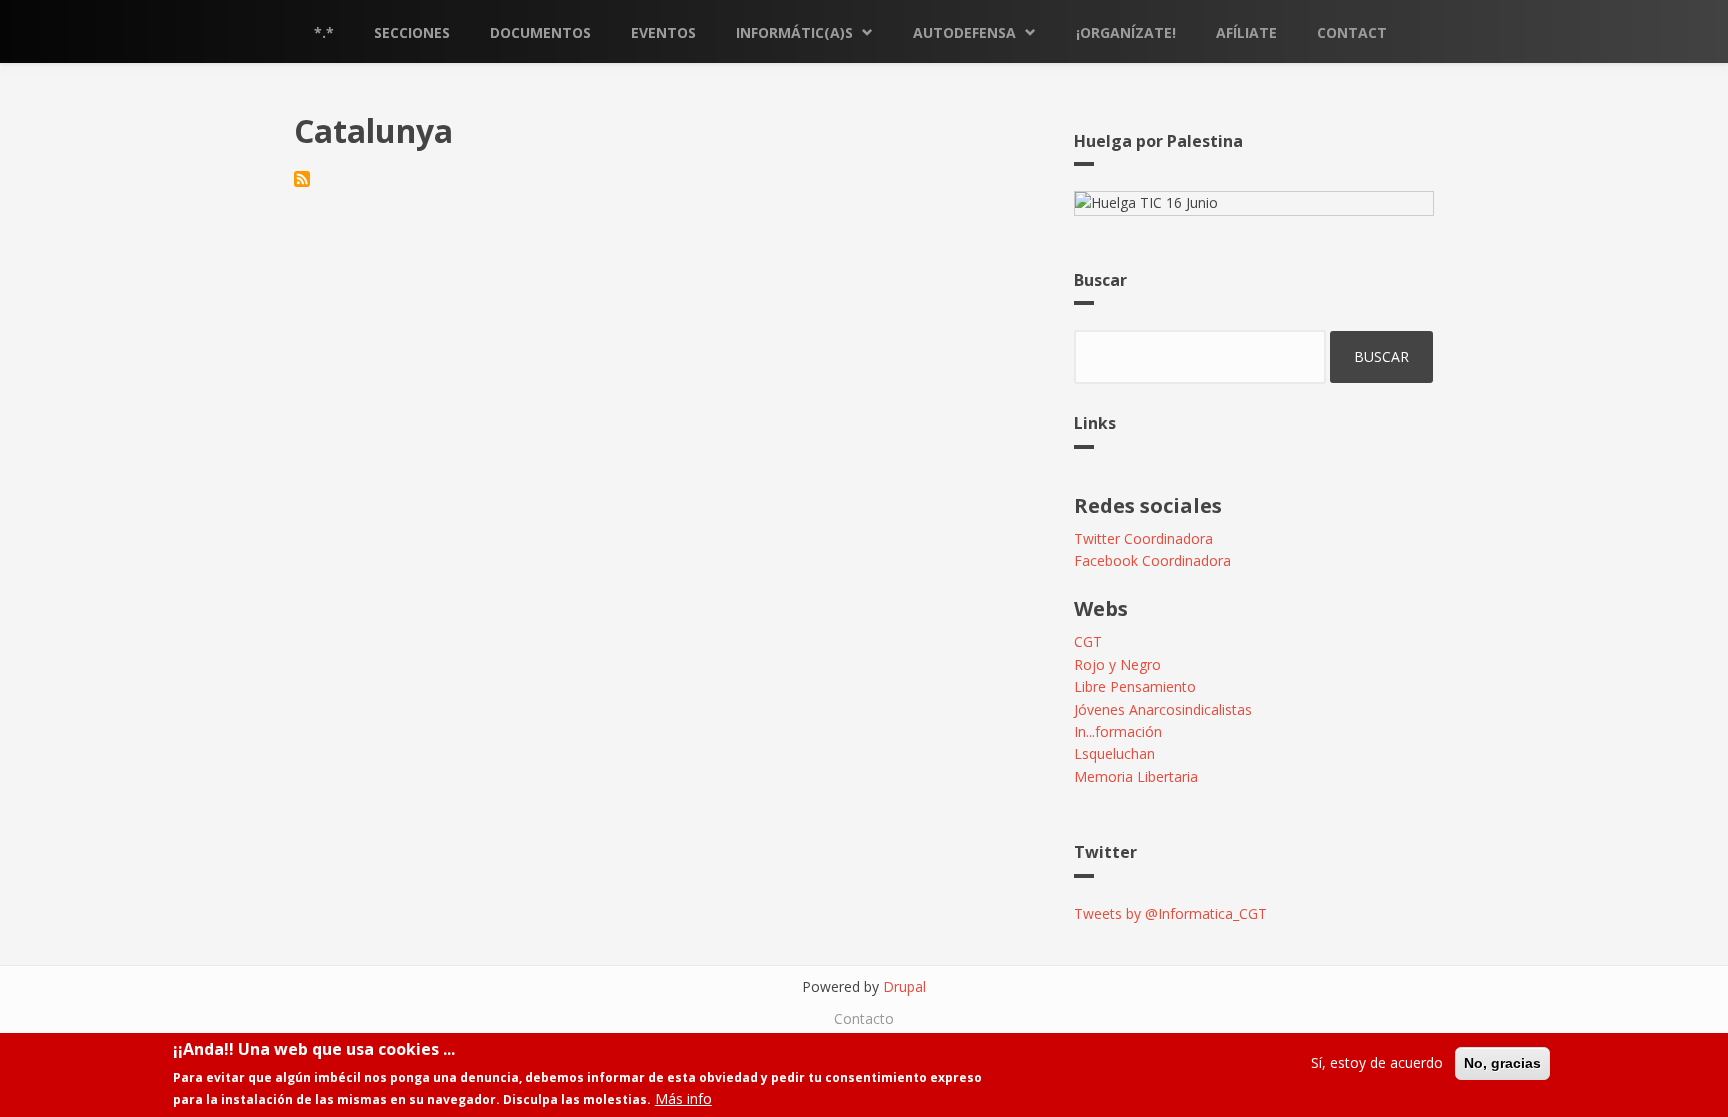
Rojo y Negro (1117, 664)
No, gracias (1502, 1063)
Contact (1352, 32)
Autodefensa (964, 32)
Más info (683, 1098)
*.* (324, 32)
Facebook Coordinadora (1152, 560)
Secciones (412, 32)
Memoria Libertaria (1136, 776)
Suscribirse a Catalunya (302, 179)
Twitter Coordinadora (1143, 538)
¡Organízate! (1126, 32)
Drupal (904, 986)
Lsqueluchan (1114, 753)
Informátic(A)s (794, 32)
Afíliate (1246, 32)
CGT (1088, 641)
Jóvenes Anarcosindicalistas (1163, 709)
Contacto (864, 1018)
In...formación (1118, 731)
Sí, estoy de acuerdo (1377, 1062)
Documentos (540, 32)
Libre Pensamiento (1135, 686)
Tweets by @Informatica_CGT (1170, 913)
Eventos (663, 32)
